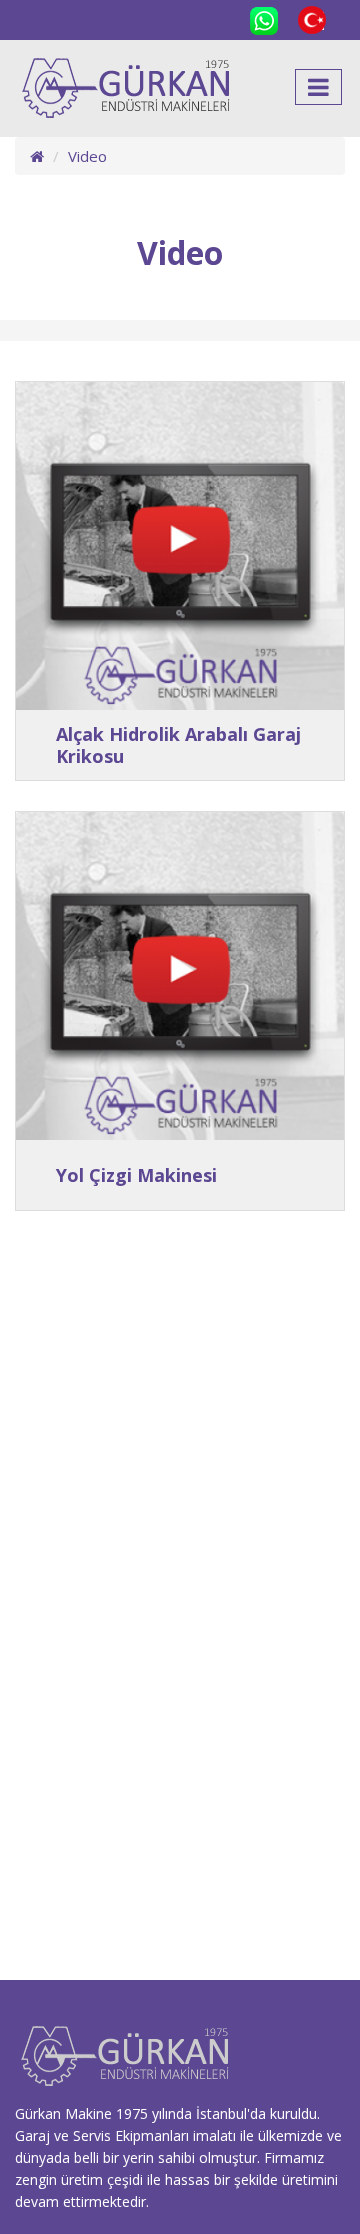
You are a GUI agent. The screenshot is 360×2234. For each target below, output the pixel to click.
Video (87, 156)
